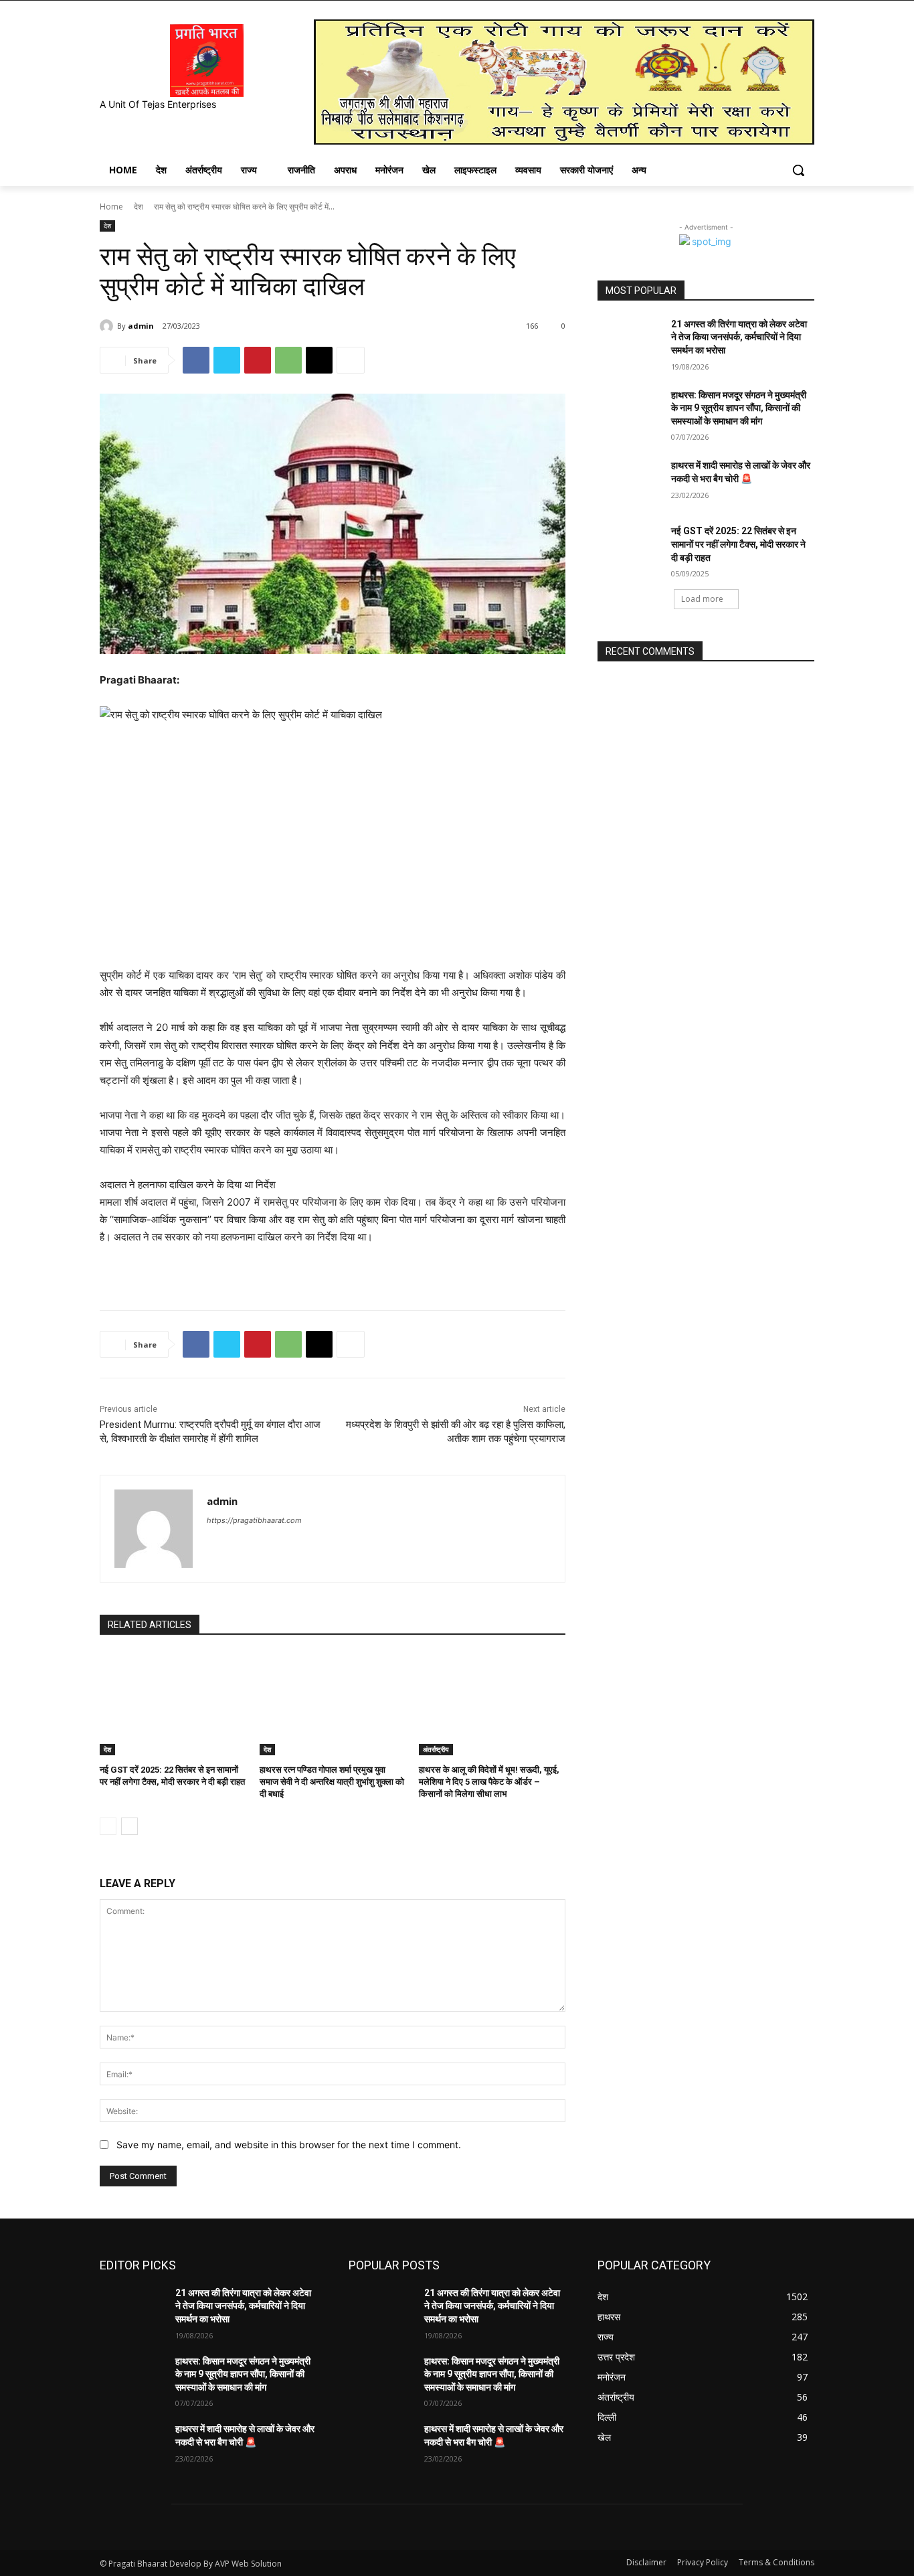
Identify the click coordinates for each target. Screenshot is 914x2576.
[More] (351, 360)
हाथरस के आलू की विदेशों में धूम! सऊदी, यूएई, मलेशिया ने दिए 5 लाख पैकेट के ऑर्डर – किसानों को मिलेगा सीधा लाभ (489, 1782)
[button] (798, 170)
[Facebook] (196, 360)
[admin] (108, 326)
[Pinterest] (258, 360)
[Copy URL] (319, 360)
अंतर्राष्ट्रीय (436, 1749)
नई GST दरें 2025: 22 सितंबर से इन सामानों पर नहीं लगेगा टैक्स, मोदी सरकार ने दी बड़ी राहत (738, 544)
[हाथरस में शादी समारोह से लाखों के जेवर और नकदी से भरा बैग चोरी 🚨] (630, 482)
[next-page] (129, 1826)
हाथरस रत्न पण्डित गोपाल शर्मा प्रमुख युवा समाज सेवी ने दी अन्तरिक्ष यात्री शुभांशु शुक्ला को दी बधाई (332, 1782)
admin (141, 326)
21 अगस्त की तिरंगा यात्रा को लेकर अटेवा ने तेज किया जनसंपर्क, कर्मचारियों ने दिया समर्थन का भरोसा (739, 337)
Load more (702, 599)
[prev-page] (108, 1826)
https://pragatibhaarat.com (254, 1520)
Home (111, 207)
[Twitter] (227, 360)
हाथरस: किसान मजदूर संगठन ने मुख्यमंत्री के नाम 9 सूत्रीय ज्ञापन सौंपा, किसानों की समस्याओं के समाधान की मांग (739, 408)
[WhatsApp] (288, 360)
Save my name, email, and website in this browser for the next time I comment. (289, 2145)
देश (139, 207)
